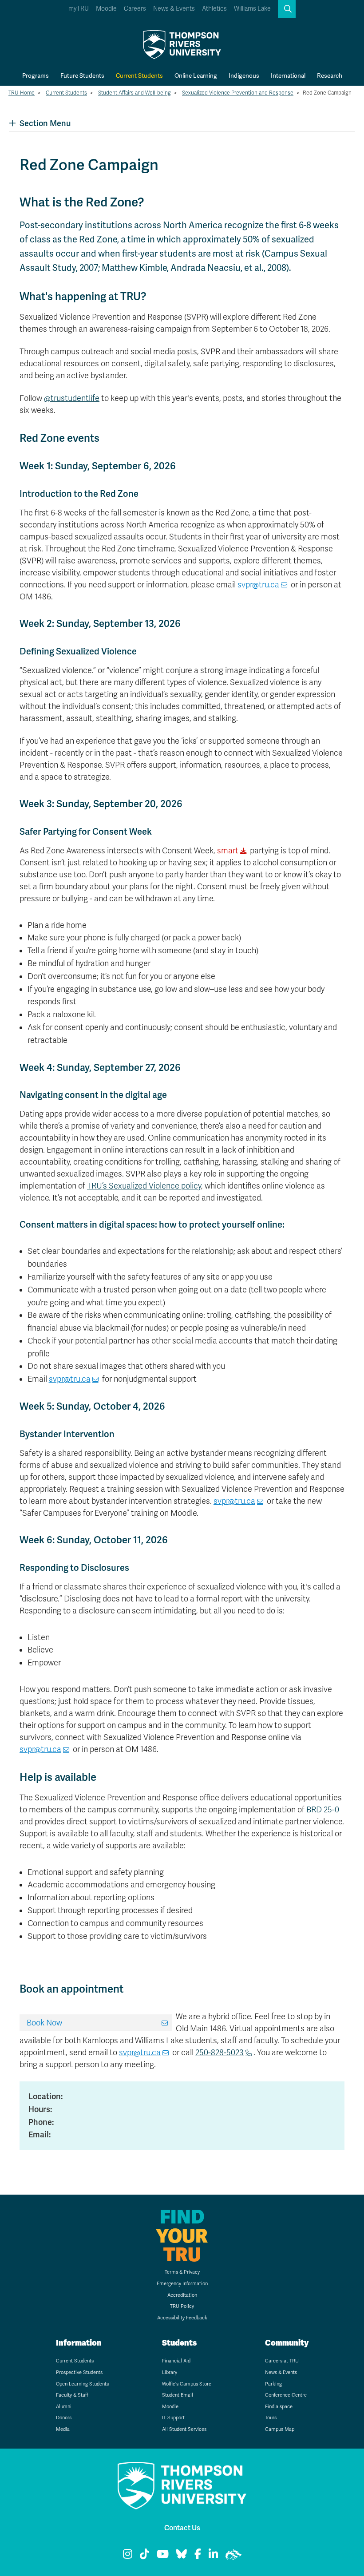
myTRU (79, 9)
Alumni (64, 2407)
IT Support (173, 2418)
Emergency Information (182, 2284)
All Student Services (184, 2429)
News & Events (174, 9)
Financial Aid (176, 2361)
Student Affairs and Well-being (135, 93)
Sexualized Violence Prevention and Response (238, 93)
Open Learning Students (82, 2384)
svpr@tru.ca (258, 585)
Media (63, 2429)
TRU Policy (182, 2306)
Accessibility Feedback (182, 2318)
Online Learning (196, 75)
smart (228, 851)
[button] (287, 9)
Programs (36, 75)
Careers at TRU (282, 2361)
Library (170, 2372)
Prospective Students (79, 2372)
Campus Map (280, 2429)
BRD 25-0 (323, 1810)
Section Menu (45, 123)
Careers (135, 9)
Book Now (44, 2023)
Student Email (178, 2395)
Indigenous (244, 75)
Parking (273, 2384)
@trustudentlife (72, 398)
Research (330, 75)
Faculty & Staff (72, 2395)
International (288, 75)
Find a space (279, 2407)
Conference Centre (286, 2395)
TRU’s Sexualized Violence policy (144, 1186)
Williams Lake (252, 9)
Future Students (82, 75)
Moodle (106, 9)
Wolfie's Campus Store (187, 2384)
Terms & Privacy (182, 2272)
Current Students (139, 75)
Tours (271, 2418)
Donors (64, 2418)
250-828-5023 (220, 2053)
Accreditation (182, 2295)
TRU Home (22, 93)
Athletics (214, 9)
